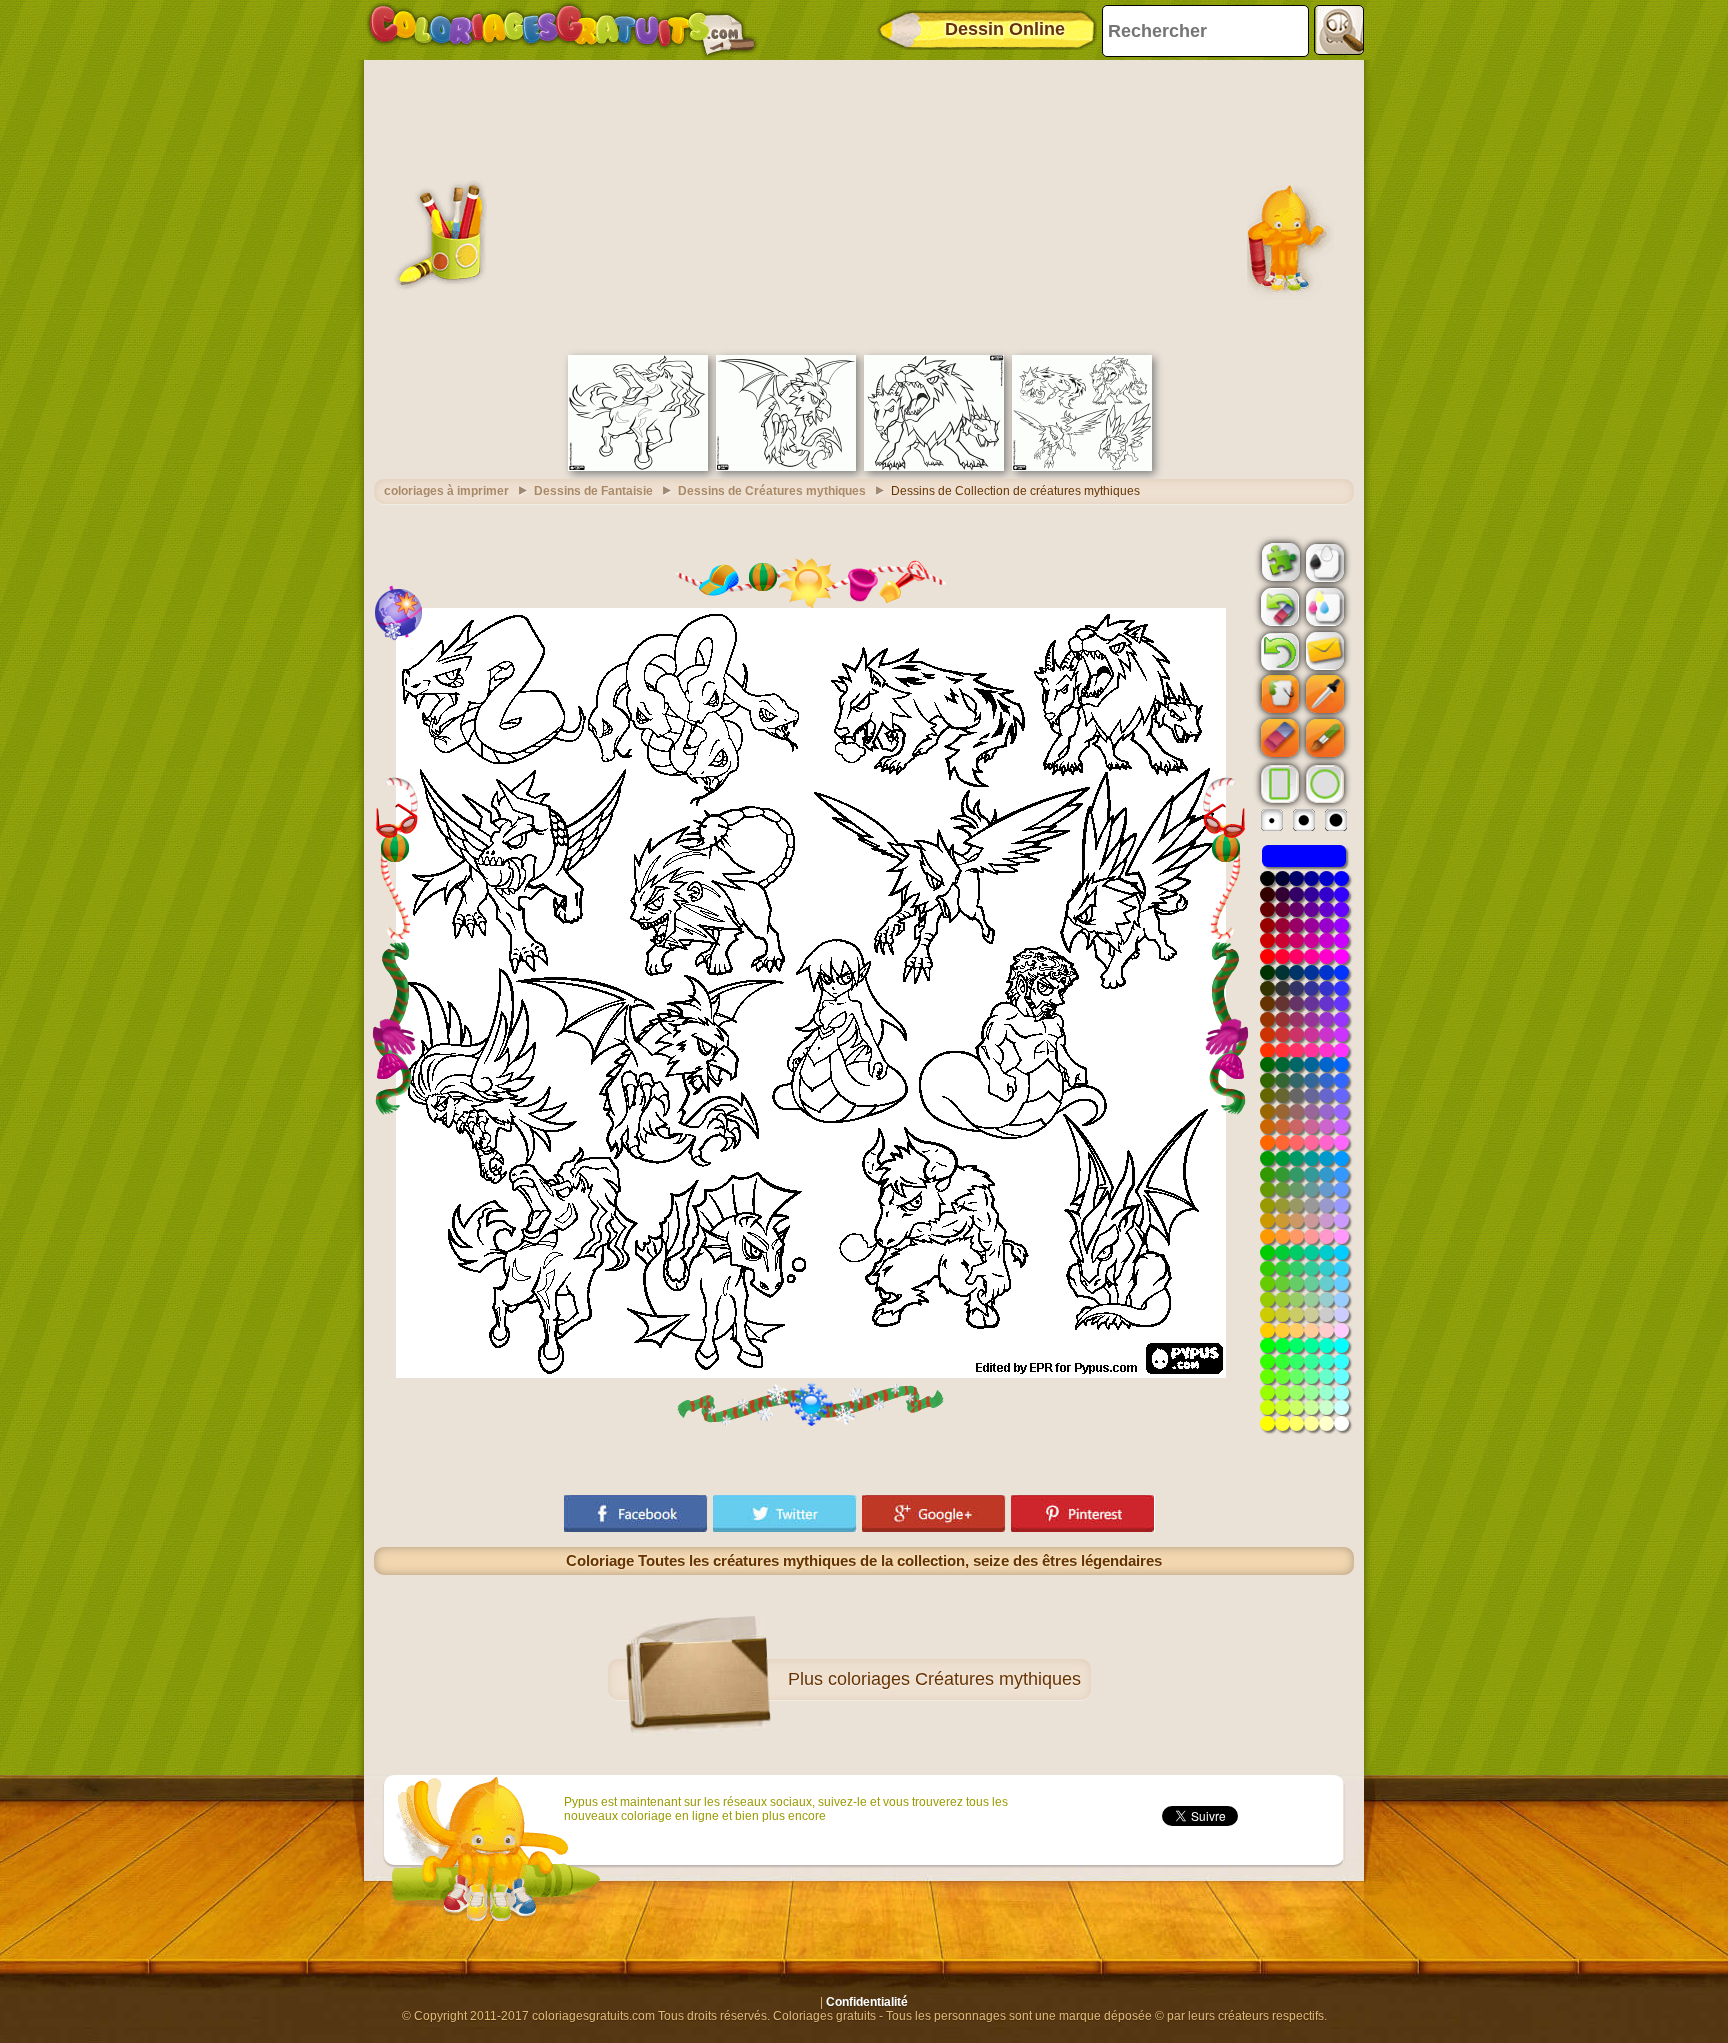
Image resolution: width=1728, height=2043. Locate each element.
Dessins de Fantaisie (593, 491)
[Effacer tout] (1278, 607)
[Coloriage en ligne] (562, 30)
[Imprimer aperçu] (1323, 561)
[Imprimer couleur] (1323, 606)
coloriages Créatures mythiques (954, 1679)
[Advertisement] (864, 205)
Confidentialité (867, 2002)
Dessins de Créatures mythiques (772, 491)
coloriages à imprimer (446, 491)
